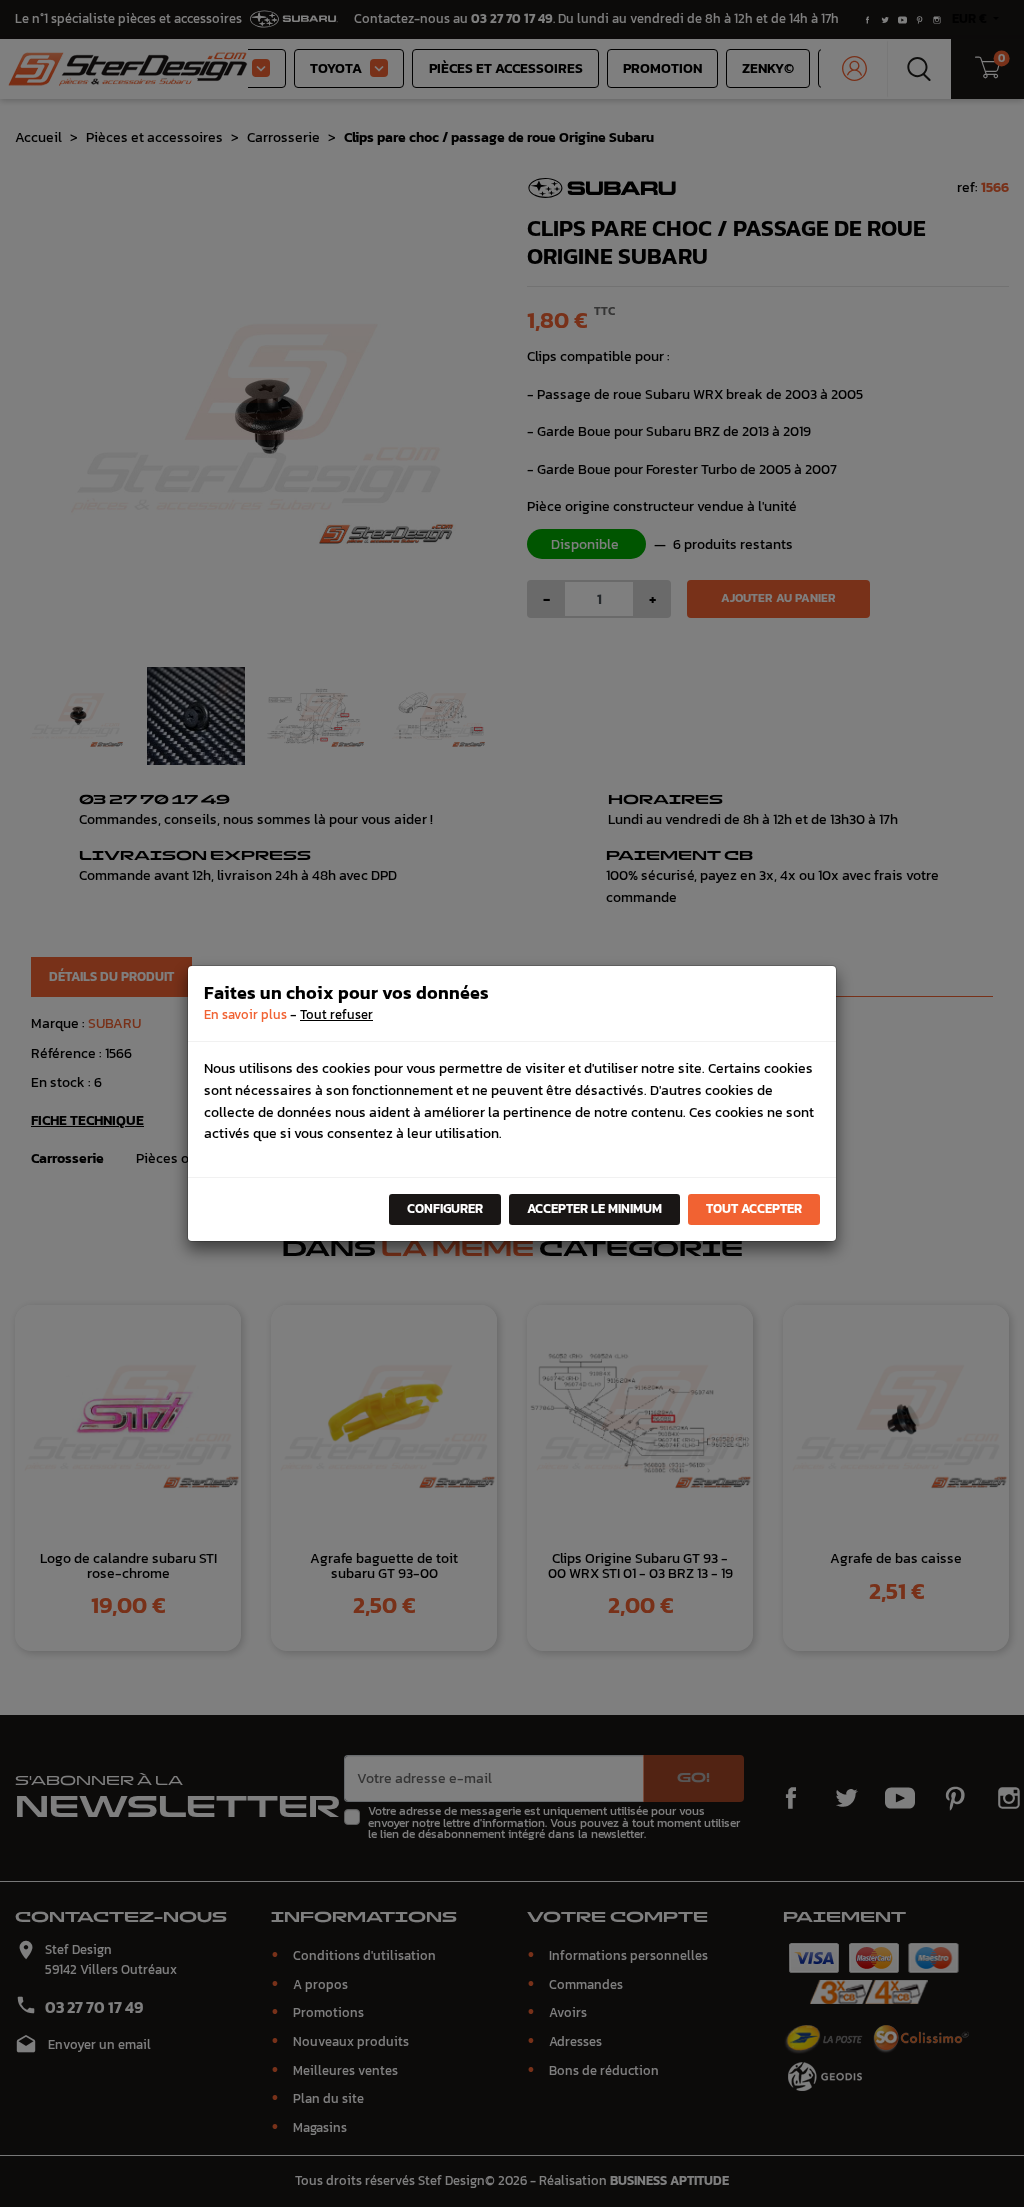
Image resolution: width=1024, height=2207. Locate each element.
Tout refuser (336, 1014)
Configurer (445, 1208)
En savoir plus (245, 1014)
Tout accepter (754, 1208)
